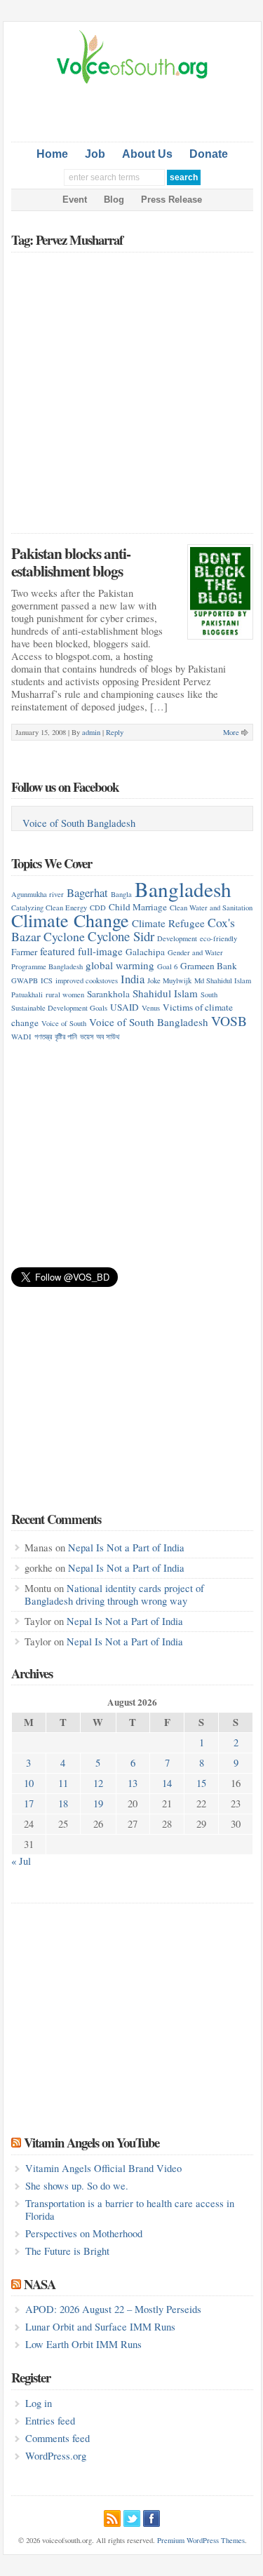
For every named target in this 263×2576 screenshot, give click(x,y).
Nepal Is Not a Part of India (126, 1547)
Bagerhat (87, 892)
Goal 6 (167, 966)
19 (98, 1803)
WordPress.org (56, 2456)
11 (63, 1783)
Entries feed (50, 2421)
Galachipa (145, 952)
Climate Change (70, 920)
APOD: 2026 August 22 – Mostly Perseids (113, 2309)
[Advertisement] (137, 110)
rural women (65, 994)
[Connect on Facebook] (151, 2516)
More (231, 732)
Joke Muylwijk (169, 980)
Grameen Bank (209, 966)
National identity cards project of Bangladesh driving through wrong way (114, 1594)
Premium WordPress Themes (201, 2540)
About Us (147, 154)
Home (52, 154)
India (133, 979)
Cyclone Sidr (121, 936)
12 (98, 1783)
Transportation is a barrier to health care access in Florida (130, 2210)
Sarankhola (108, 994)
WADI (21, 1037)
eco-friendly (218, 938)
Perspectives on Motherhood (84, 2233)
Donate (209, 154)
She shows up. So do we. (77, 2186)
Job (95, 154)
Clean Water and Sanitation (211, 908)
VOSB (229, 1020)
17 (29, 1803)
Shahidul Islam (165, 993)
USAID (124, 1007)
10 (29, 1783)
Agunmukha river (38, 894)
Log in (39, 2403)
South (209, 994)
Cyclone (64, 936)
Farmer (24, 952)
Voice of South (64, 1023)
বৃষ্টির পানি (66, 1037)
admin (91, 732)
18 (63, 1803)
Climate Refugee (168, 923)
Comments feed (58, 2438)
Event (75, 200)
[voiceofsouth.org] (133, 82)
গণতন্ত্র (43, 1037)
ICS (47, 980)
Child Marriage (138, 907)
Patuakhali (27, 994)
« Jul (21, 1861)
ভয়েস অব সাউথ (100, 1037)
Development (177, 938)
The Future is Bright (67, 2251)
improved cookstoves (87, 980)
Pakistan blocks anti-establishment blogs (71, 562)
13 (133, 1783)
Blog (114, 200)
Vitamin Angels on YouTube (92, 2142)
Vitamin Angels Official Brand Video (103, 2168)
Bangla (121, 894)
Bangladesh (183, 889)
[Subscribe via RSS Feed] (112, 2516)
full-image (100, 951)
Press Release (171, 200)
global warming (120, 965)
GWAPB (25, 980)
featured (58, 951)
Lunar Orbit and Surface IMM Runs (100, 2327)
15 (201, 1783)
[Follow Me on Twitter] (132, 2516)
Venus (151, 1008)
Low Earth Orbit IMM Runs (83, 2344)
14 (167, 1783)
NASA (40, 2284)
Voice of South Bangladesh (79, 823)
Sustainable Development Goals (59, 1008)
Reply (115, 732)
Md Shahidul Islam (223, 980)
